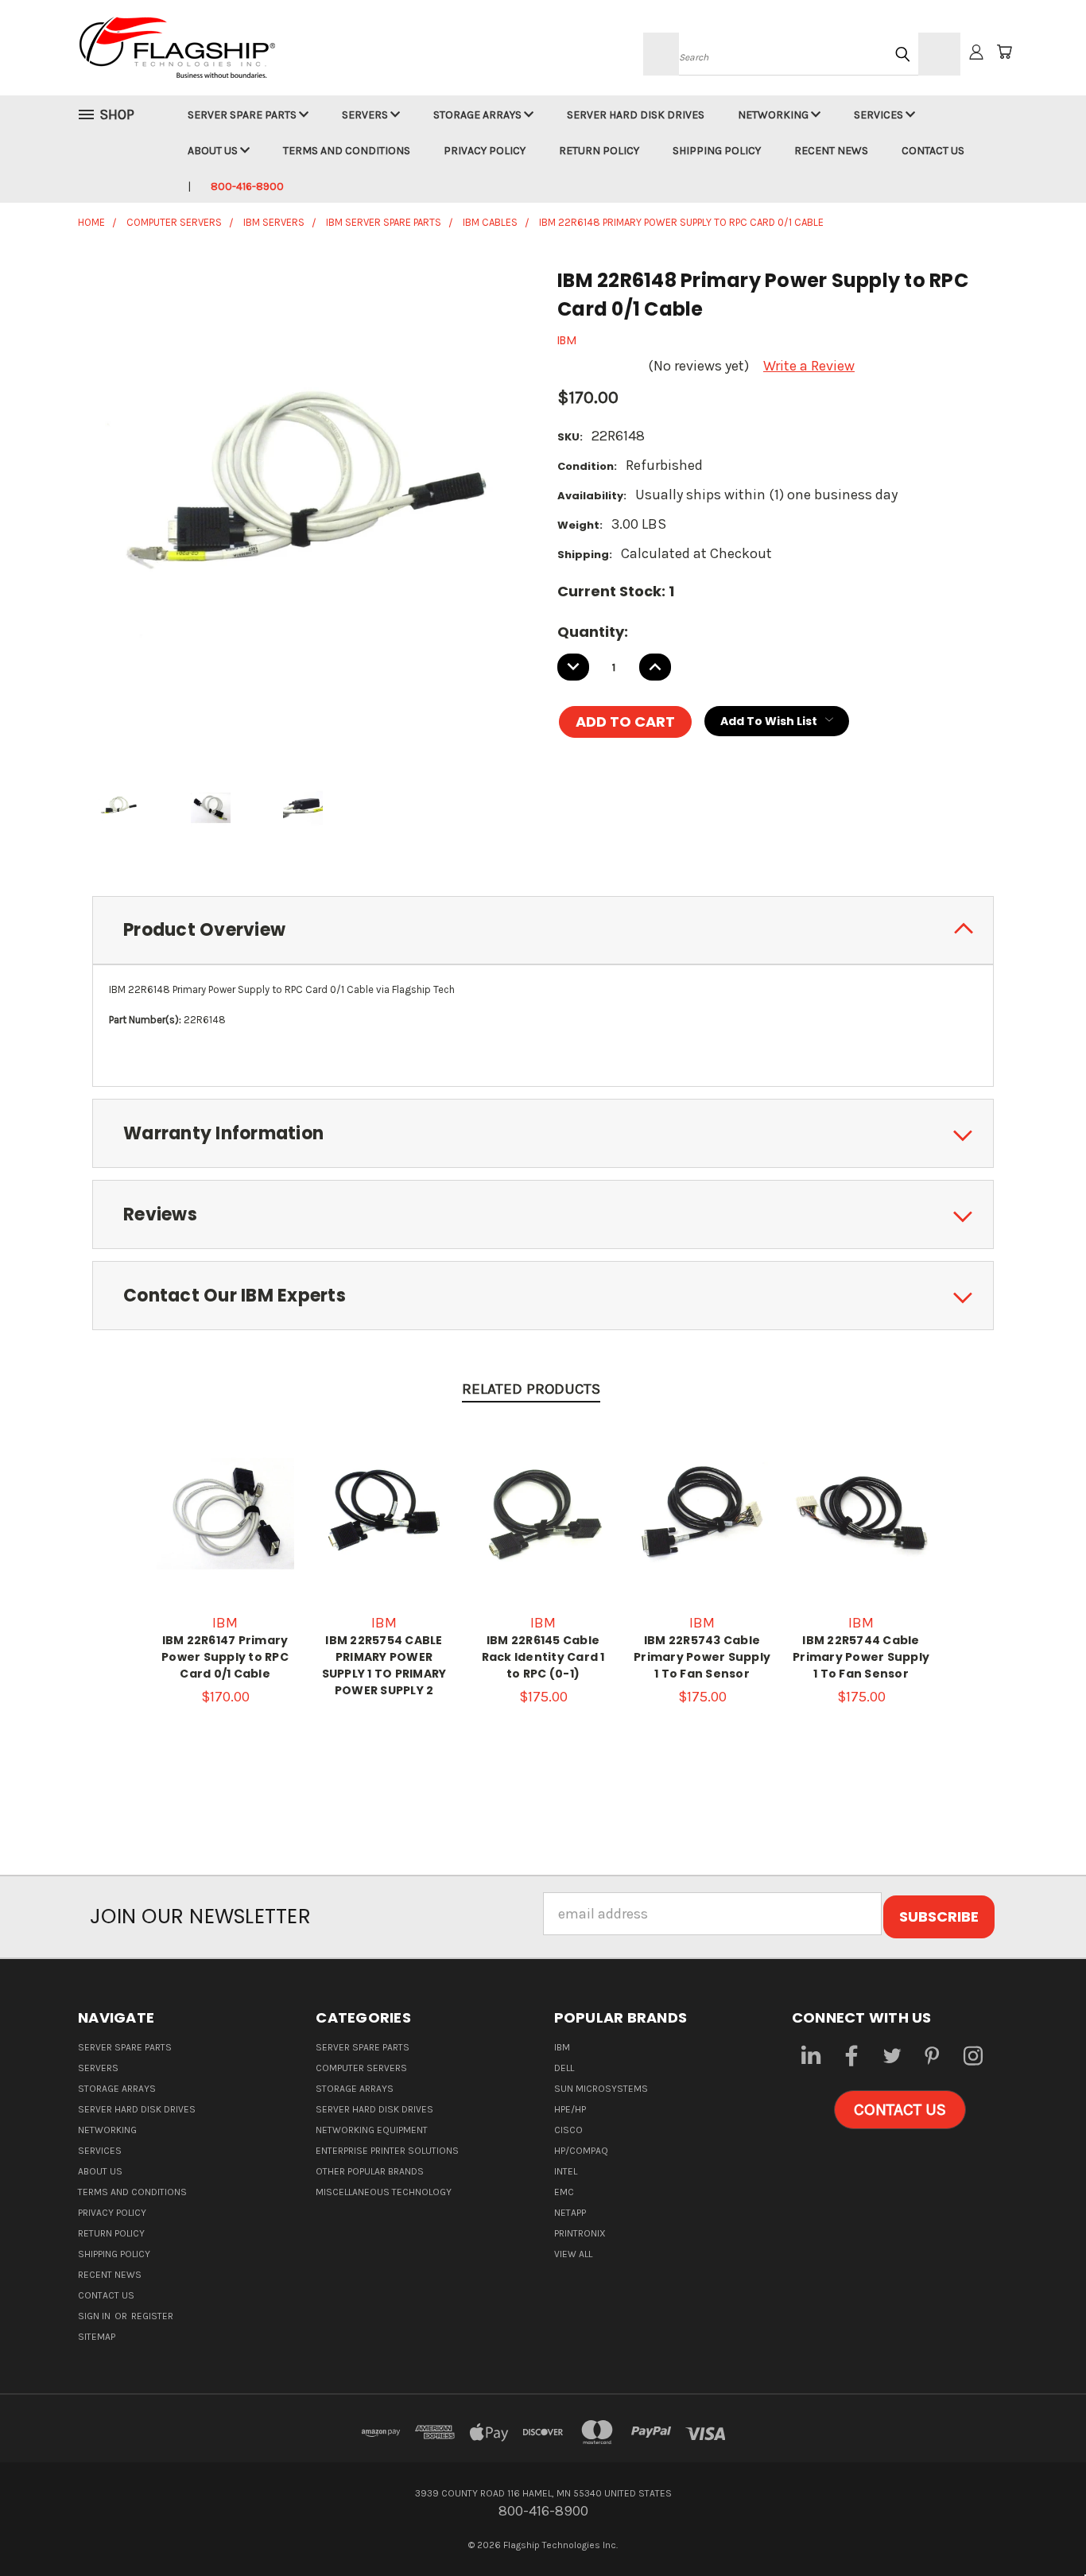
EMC (564, 2192)
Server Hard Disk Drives (636, 115)
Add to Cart (225, 1530)
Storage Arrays (479, 115)
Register (152, 2316)
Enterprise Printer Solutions (387, 2151)
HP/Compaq (581, 2151)
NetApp (570, 2213)
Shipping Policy (717, 151)
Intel (566, 2171)
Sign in (95, 2316)
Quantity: (593, 632)
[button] (900, 2110)
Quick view (225, 1494)
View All (573, 2254)
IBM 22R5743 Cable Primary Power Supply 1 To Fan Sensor (702, 1657)
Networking (774, 115)
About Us (214, 151)
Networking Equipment (372, 2130)
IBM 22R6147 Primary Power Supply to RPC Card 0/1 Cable (225, 1657)
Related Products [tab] (531, 1389)
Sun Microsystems (601, 2089)
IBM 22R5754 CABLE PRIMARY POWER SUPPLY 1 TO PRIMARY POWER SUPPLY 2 (384, 1665)
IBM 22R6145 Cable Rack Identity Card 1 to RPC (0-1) (543, 1657)
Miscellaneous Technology (384, 2192)
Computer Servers (361, 2068)
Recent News (831, 151)
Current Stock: (616, 591)
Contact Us (933, 151)
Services (880, 115)
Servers (366, 115)
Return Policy (599, 151)
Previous (1039, 2526)
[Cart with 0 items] (1004, 52)
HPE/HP (570, 2109)
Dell (564, 2068)
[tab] (543, 931)
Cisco (568, 2130)
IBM (562, 2047)
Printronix (580, 2233)
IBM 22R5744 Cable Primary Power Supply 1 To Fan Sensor (861, 1657)
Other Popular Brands (370, 2171)
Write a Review (809, 366)
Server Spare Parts (243, 115)
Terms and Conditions (347, 151)
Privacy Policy (485, 151)
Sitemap (97, 2337)
